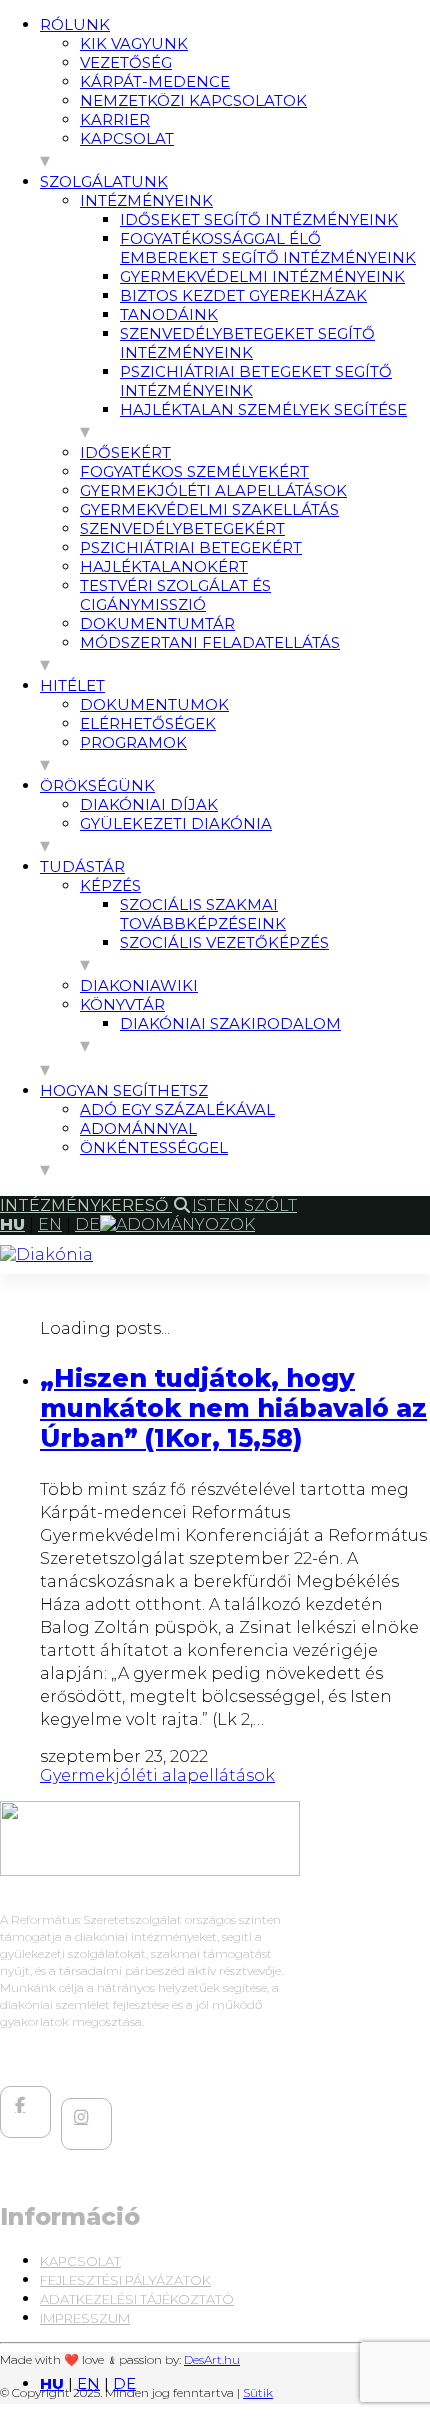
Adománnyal (138, 1128)
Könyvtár (122, 1004)
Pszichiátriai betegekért (191, 547)
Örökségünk (97, 785)
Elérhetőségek (148, 723)
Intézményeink (146, 200)
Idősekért (125, 452)
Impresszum (85, 2318)
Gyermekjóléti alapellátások (213, 490)
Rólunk (75, 24)
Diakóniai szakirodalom (230, 1023)
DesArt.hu (212, 2359)
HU (52, 2383)
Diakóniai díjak (149, 804)
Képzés (110, 885)
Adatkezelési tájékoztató (137, 2299)
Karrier (115, 119)
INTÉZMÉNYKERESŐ (86, 1205)
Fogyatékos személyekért (194, 471)
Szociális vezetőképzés (224, 942)
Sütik (258, 2392)
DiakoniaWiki (139, 985)
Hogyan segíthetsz (124, 1090)
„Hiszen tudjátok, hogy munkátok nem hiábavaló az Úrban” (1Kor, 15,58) (233, 1408)
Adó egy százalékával (177, 1109)
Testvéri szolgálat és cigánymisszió (175, 595)
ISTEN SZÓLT (244, 1205)
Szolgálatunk (104, 181)
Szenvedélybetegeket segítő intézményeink (247, 343)
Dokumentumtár (157, 623)
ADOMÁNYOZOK (185, 1224)
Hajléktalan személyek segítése (263, 409)
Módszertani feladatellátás (210, 642)
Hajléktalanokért (164, 566)
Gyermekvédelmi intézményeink (262, 276)
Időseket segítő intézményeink (259, 219)
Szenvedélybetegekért (182, 528)
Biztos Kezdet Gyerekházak (243, 295)
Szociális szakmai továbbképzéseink (203, 914)
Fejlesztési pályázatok (125, 2280)
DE (124, 2383)
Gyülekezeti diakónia (176, 823)
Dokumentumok (154, 704)
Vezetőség (126, 62)
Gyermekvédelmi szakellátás (209, 509)
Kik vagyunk (134, 43)
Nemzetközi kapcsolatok (193, 100)
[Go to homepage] (46, 1254)
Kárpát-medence (155, 81)
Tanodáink (169, 314)
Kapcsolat (127, 138)
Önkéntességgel (154, 1147)
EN (88, 2383)
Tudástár (82, 866)
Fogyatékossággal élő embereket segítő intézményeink (268, 248)
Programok (133, 742)
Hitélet (72, 685)
